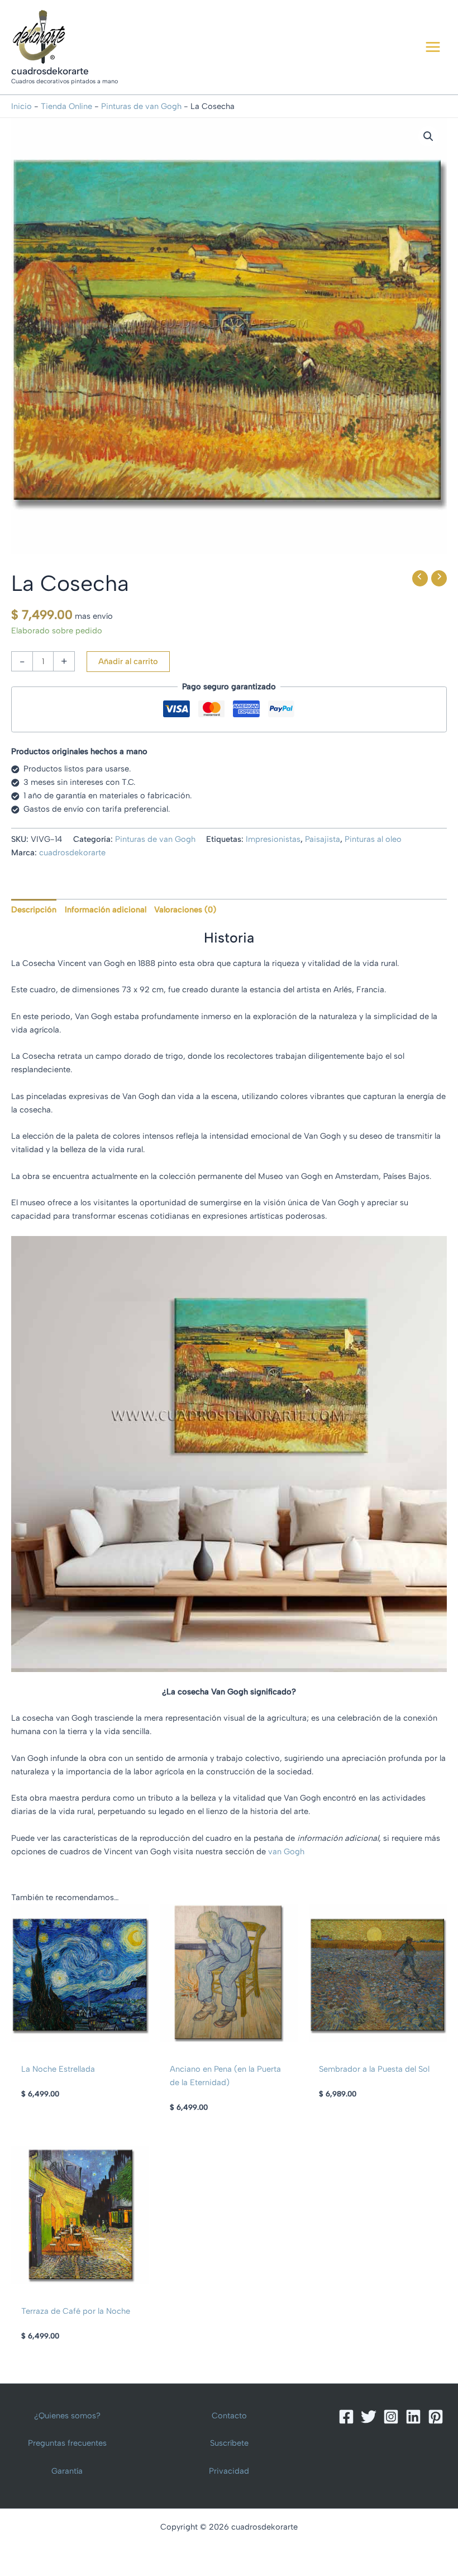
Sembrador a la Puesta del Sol (374, 2069)
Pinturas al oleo (373, 839)
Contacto (229, 2416)
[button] (428, 136)
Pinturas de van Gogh (141, 106)
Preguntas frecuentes (67, 2443)
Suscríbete (229, 2443)
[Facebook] (346, 2417)
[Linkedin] (413, 2417)
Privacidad (229, 2471)
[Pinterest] (436, 2417)
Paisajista (323, 839)
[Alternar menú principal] (433, 47)
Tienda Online (66, 106)
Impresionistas (273, 839)
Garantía (67, 2471)
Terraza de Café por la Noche (76, 2311)
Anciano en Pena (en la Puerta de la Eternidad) (225, 2076)
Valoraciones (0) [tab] (185, 910)
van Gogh (286, 1851)
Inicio (22, 106)
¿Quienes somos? (67, 2416)
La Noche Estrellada (58, 2069)
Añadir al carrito (128, 661)
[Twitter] (369, 2417)
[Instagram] (391, 2417)
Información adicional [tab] (106, 910)
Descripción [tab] (34, 910)
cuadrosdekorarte (50, 71)
